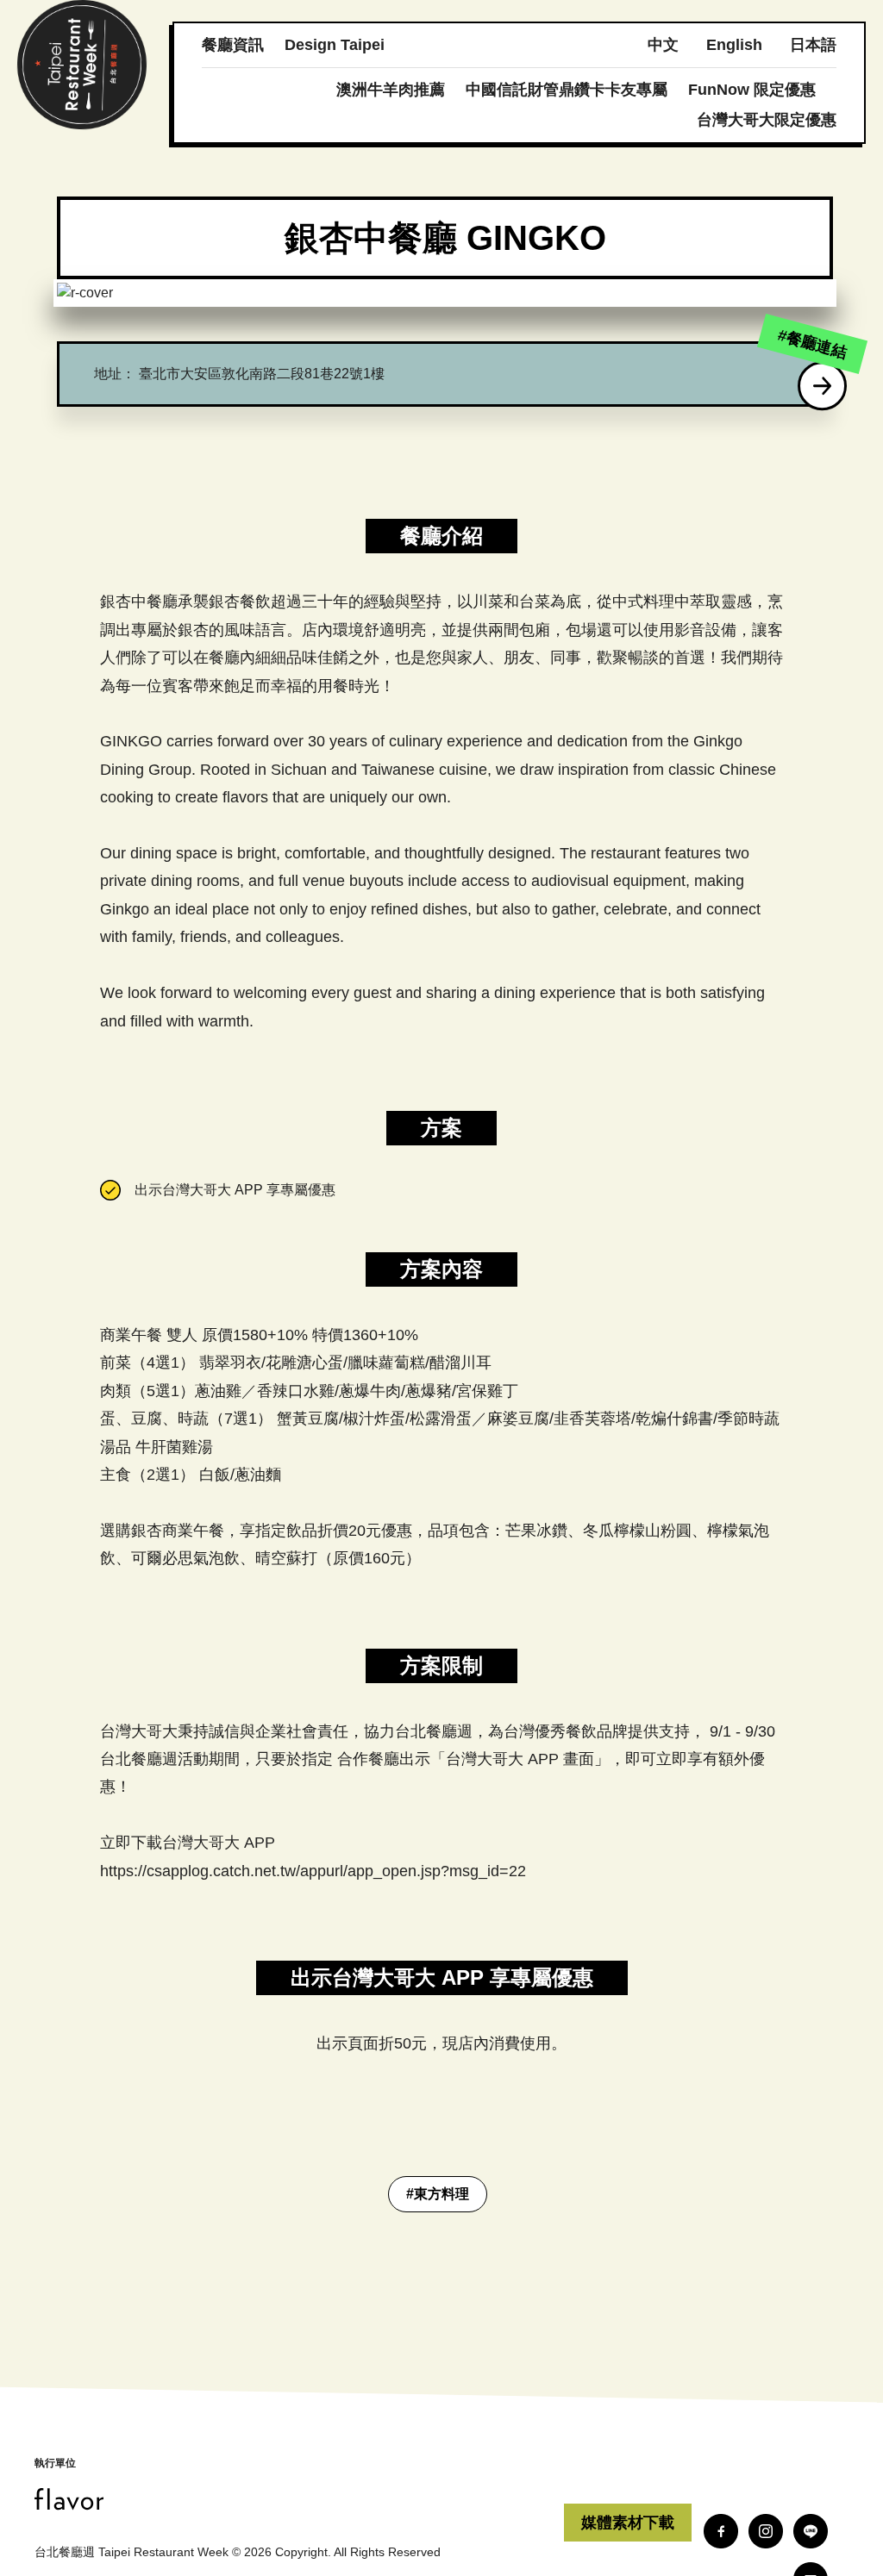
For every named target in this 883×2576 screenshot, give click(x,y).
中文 (663, 45)
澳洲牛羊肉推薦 (391, 90)
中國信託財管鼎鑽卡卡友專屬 (567, 90)
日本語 (813, 45)
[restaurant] (823, 386)
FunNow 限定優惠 (752, 90)
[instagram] (766, 2531)
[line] (811, 2531)
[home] (82, 65)
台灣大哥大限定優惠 (767, 120)
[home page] (299, 2499)
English (734, 45)
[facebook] (721, 2531)
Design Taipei (335, 45)
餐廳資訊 (233, 45)
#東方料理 (438, 2194)
